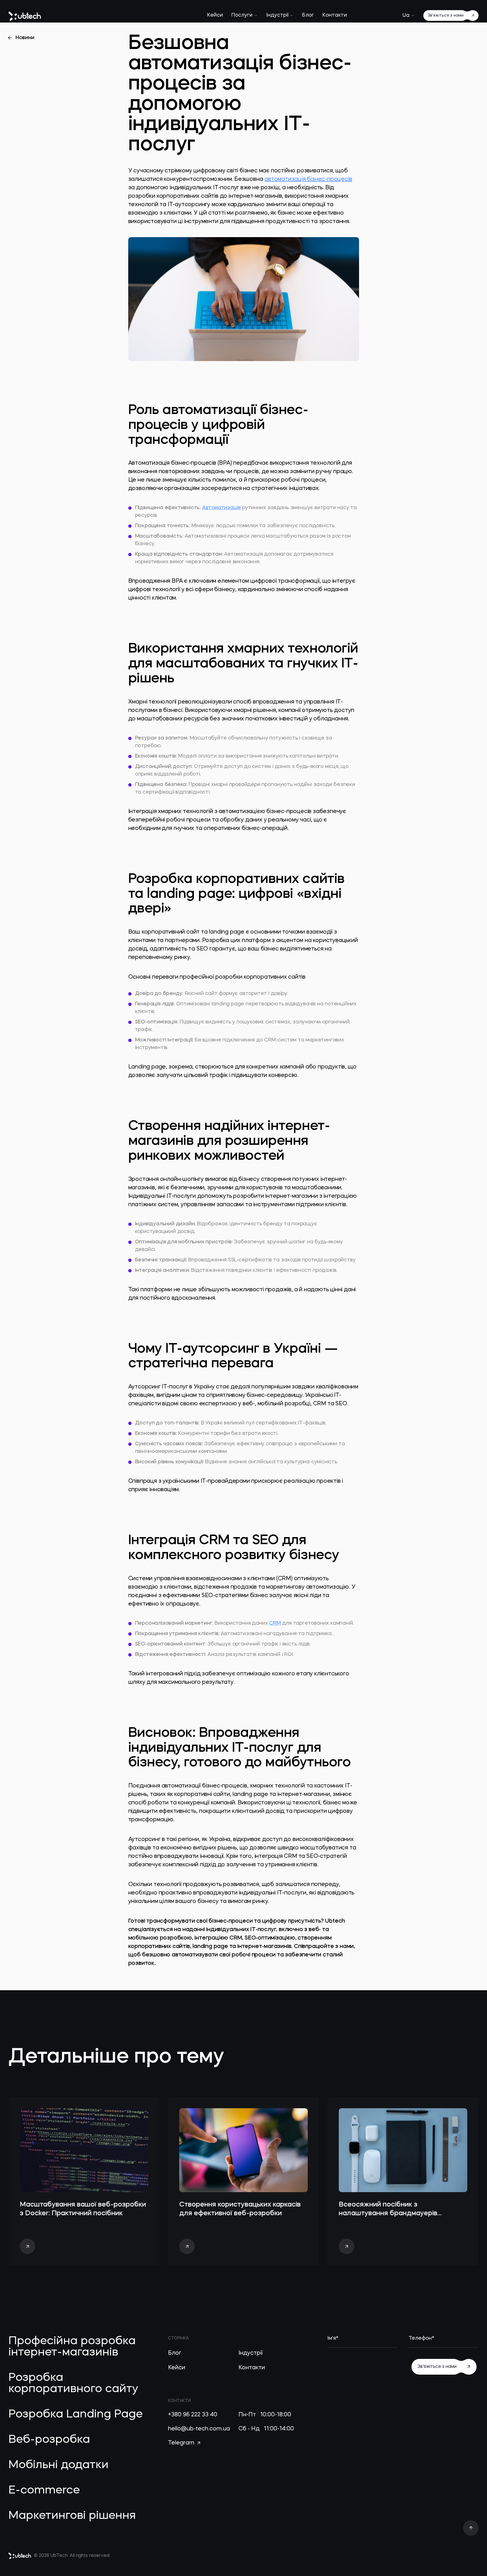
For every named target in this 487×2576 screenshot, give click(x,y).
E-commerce (44, 2491)
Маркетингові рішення (72, 2516)
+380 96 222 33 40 (193, 2415)
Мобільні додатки (58, 2465)
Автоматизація (221, 508)
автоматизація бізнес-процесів (308, 179)
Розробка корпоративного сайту (73, 2384)
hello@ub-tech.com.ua (199, 2429)
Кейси (215, 15)
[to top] (471, 2528)
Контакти (335, 15)
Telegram (182, 2443)
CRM (275, 1623)
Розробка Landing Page (76, 2415)
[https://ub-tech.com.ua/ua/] (25, 16)
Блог (308, 15)
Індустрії (277, 15)
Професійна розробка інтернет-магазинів (72, 2347)
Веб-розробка (49, 2440)
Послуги (242, 15)
